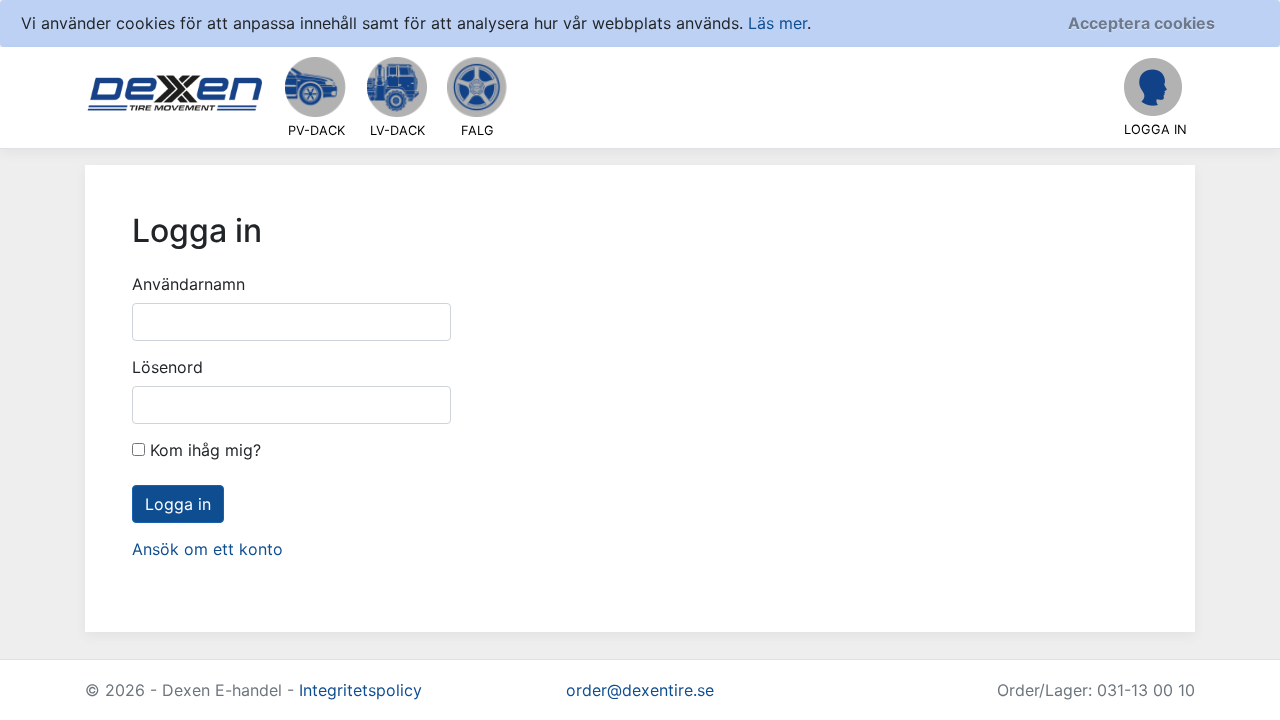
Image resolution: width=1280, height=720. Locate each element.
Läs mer (777, 23)
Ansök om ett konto (207, 549)
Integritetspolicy (360, 690)
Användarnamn (188, 284)
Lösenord (167, 367)
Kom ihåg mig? (203, 450)
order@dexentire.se (640, 690)
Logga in (178, 504)
